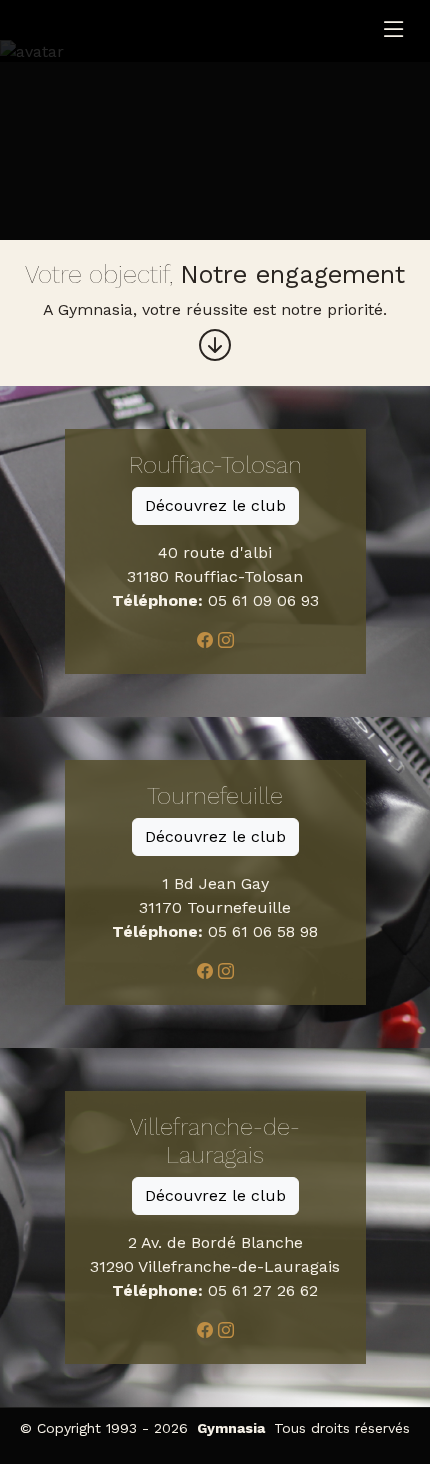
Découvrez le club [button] (215, 505)
